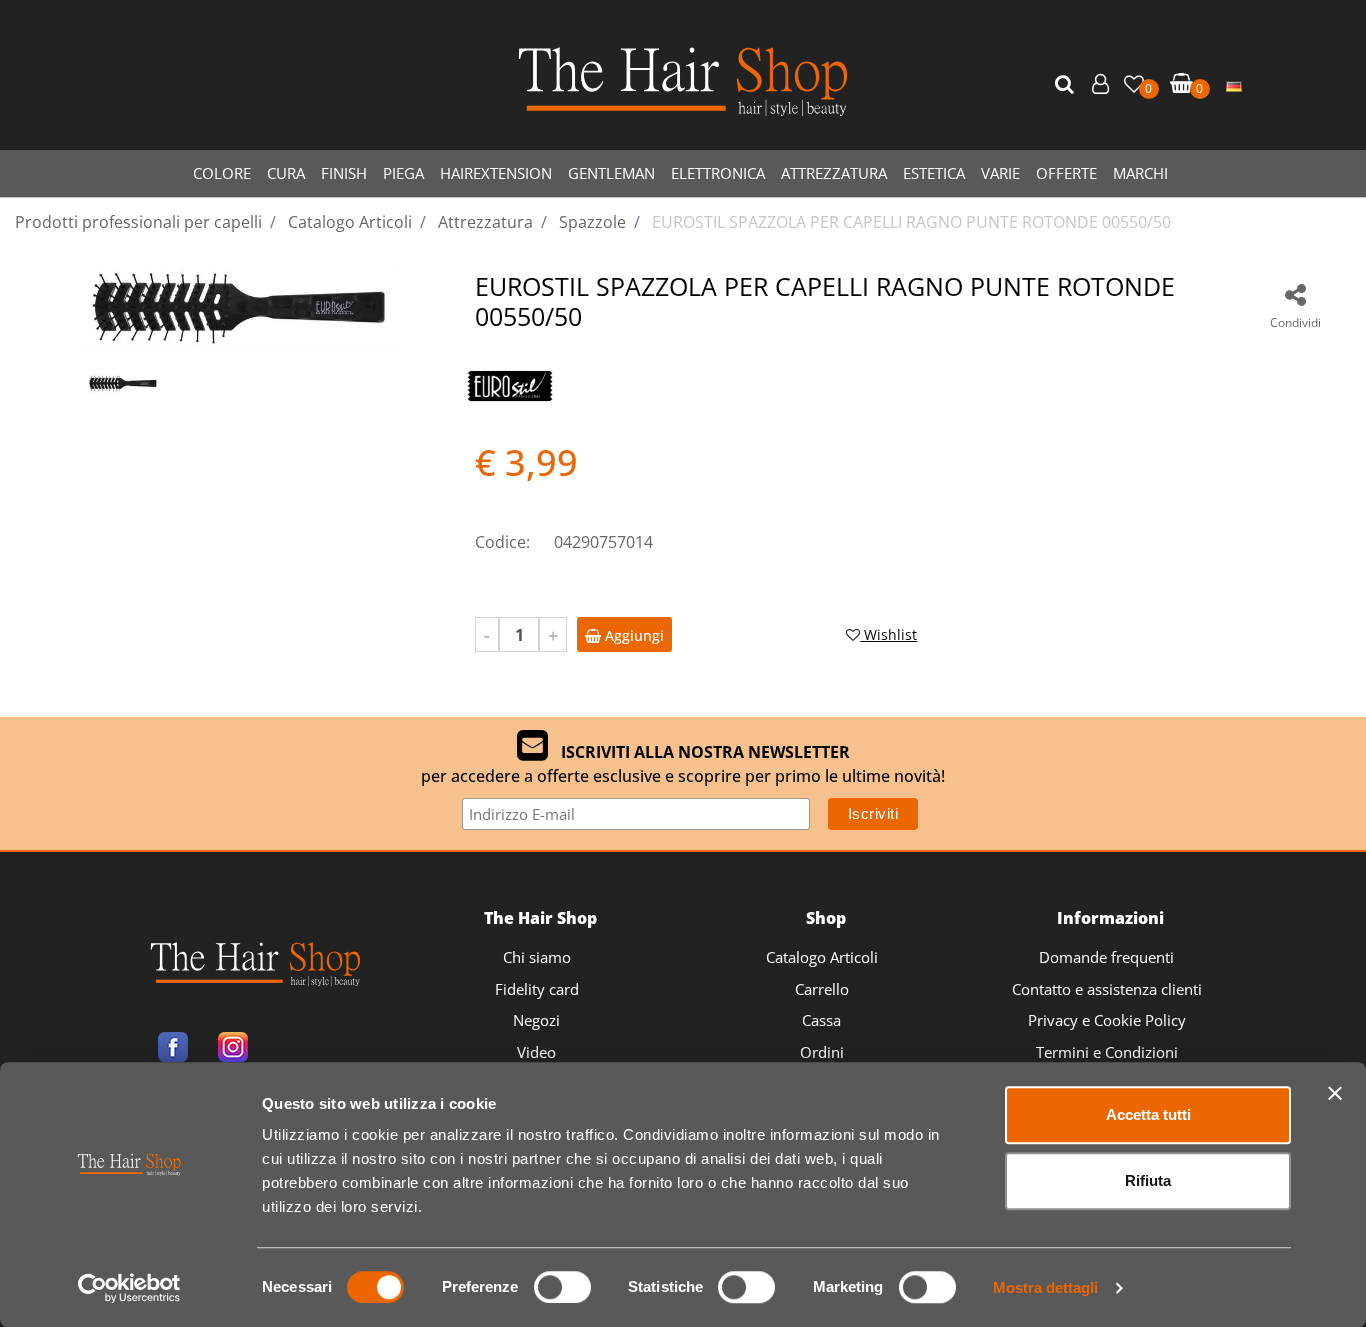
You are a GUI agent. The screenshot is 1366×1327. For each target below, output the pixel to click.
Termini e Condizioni (1107, 1052)
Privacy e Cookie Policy (1107, 1020)
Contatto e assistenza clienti (1107, 989)
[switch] (562, 1287)
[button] (1067, 85)
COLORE (222, 173)
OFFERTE (1066, 173)
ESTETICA (934, 173)
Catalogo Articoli (822, 957)
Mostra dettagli (1045, 1287)
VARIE (1000, 173)
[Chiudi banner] (1335, 1093)
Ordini (822, 1052)
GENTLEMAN (611, 173)
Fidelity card (537, 989)
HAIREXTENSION (496, 173)
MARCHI (1140, 173)
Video (536, 1052)
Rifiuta (1148, 1180)
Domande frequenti (1106, 957)
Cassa (821, 1020)
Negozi (536, 1020)
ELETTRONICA (718, 173)
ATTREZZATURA (834, 173)
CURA (286, 173)
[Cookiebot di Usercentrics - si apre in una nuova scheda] (129, 1288)
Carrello (822, 989)
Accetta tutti (1148, 1114)
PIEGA (403, 173)
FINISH (344, 173)
